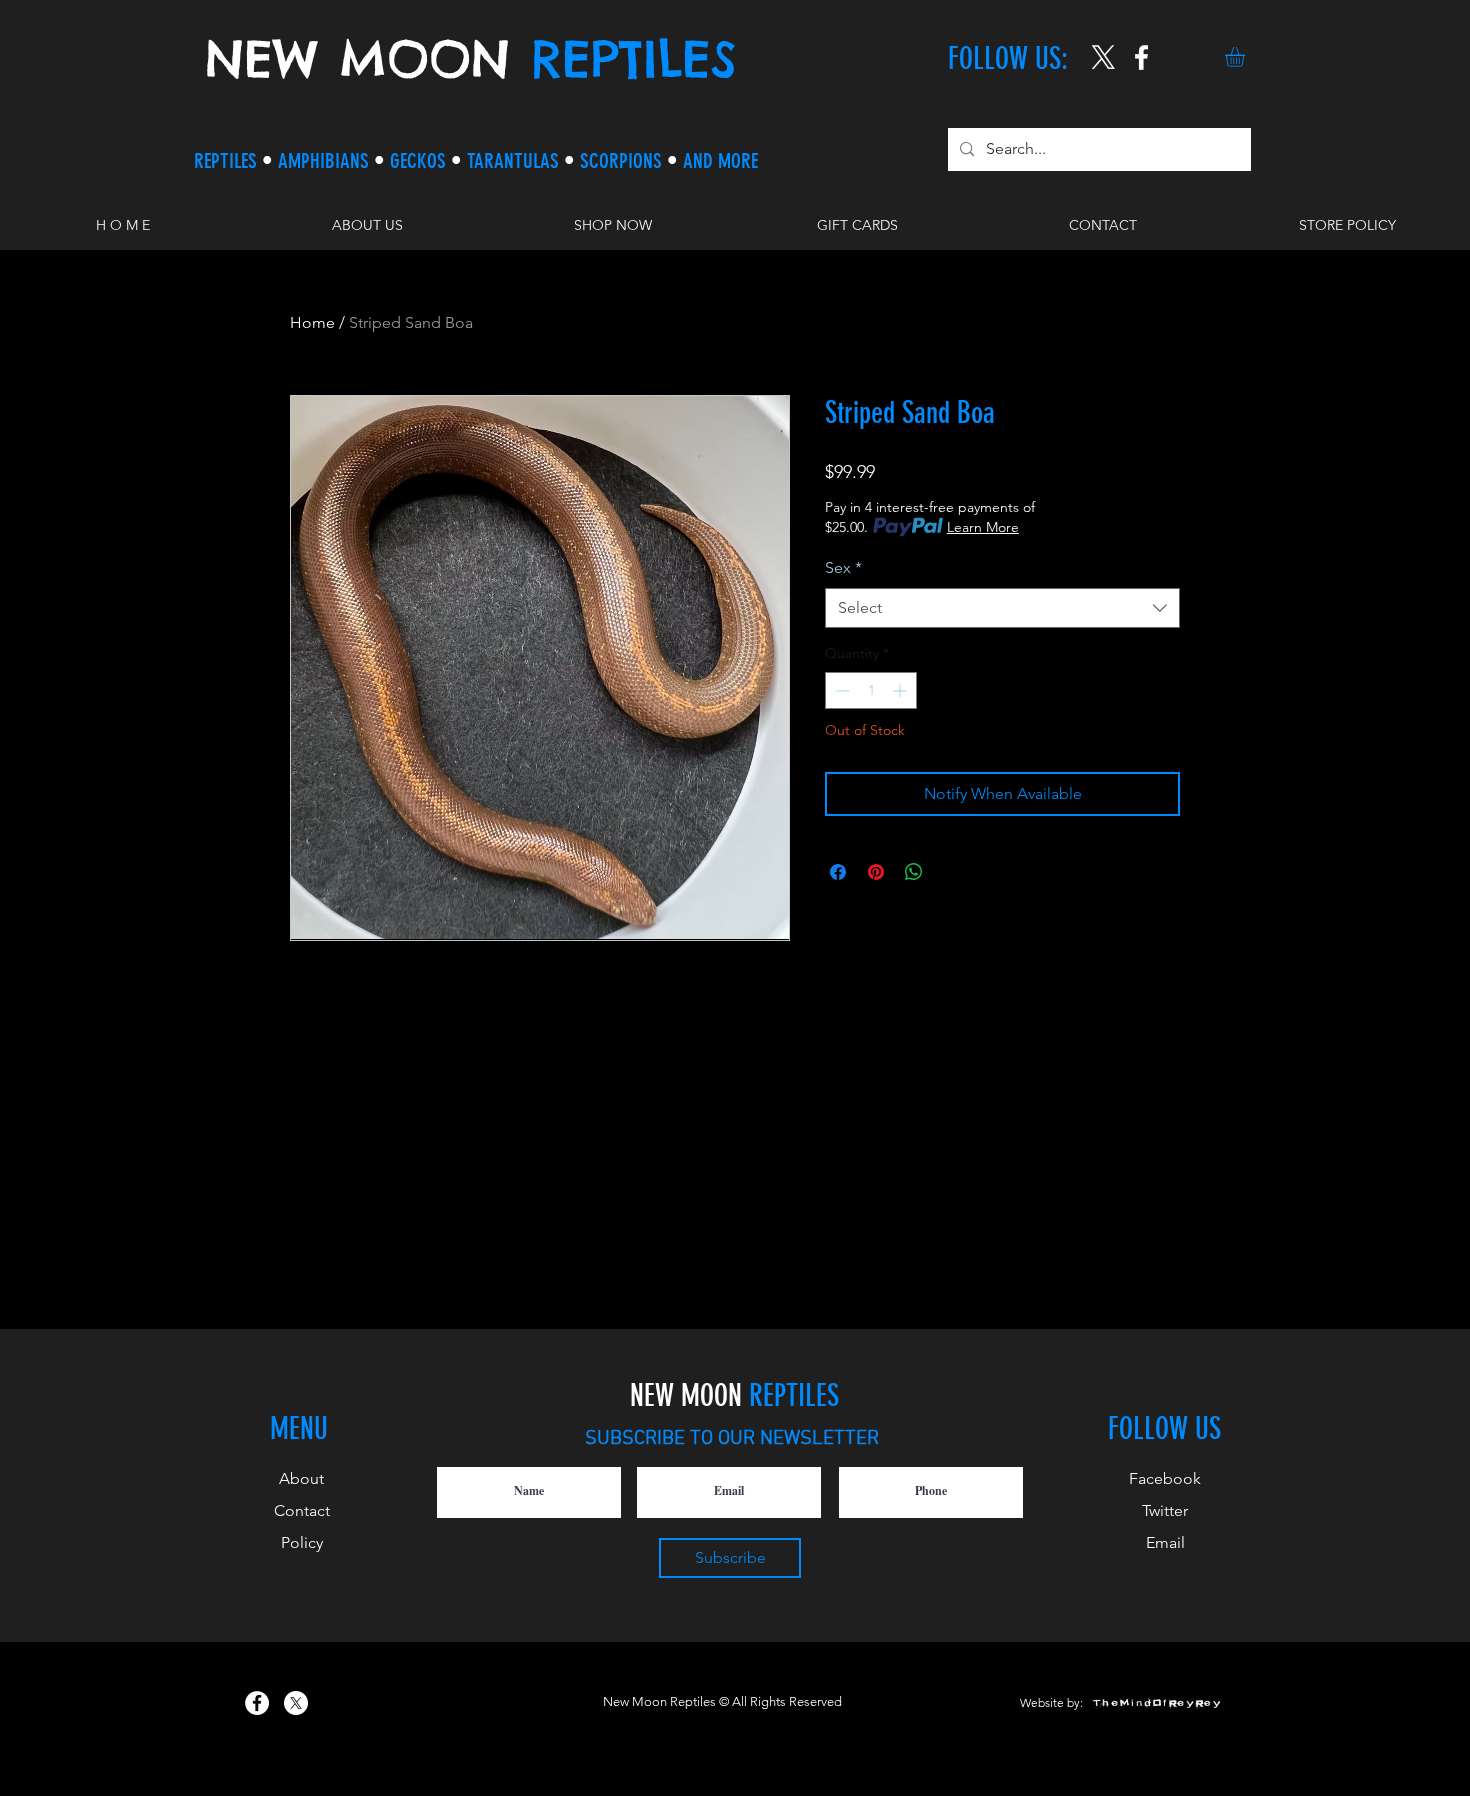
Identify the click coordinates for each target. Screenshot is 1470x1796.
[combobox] (1002, 608)
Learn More (983, 527)
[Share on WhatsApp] (914, 872)
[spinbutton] (871, 690)
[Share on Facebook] (838, 872)
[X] (1103, 57)
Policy (302, 1542)
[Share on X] (952, 872)
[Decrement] (840, 690)
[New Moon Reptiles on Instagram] (1141, 57)
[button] (1246, 57)
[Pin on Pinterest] (876, 872)
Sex (843, 567)
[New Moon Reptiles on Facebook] (257, 1703)
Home (312, 322)
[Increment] (901, 690)
